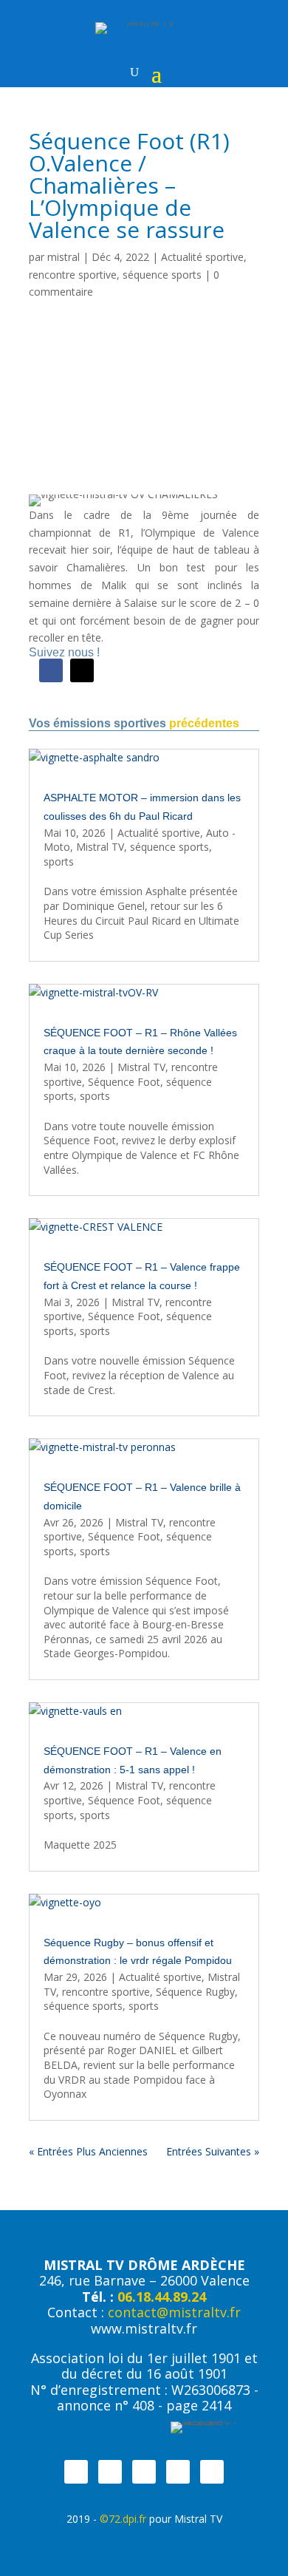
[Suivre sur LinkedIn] (212, 2472)
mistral (64, 257)
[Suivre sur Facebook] (51, 670)
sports (59, 862)
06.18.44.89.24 (162, 2297)
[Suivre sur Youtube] (178, 2472)
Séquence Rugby (195, 1992)
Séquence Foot (124, 1082)
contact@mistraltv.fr (174, 2312)
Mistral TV (100, 847)
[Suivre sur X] (82, 670)
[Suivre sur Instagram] (144, 2472)
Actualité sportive (202, 257)
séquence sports (162, 275)
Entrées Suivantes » (213, 2151)
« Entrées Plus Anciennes (88, 2151)
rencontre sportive (73, 275)
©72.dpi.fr (123, 2519)
